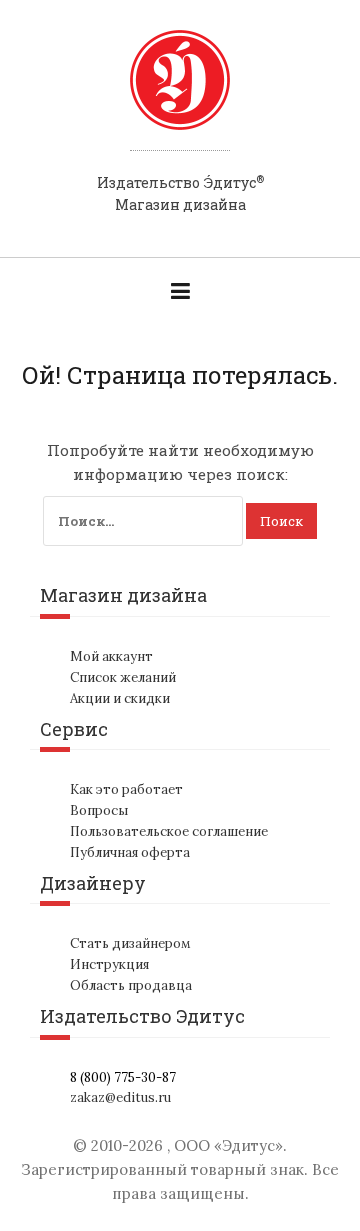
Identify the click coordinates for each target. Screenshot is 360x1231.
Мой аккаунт (111, 656)
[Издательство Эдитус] (180, 99)
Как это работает (126, 789)
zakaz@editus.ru (120, 1097)
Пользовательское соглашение (169, 831)
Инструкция (109, 964)
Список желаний (123, 677)
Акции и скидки (120, 698)
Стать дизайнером (130, 943)
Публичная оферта (130, 852)
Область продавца (131, 985)
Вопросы (99, 810)
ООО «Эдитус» (228, 1145)
